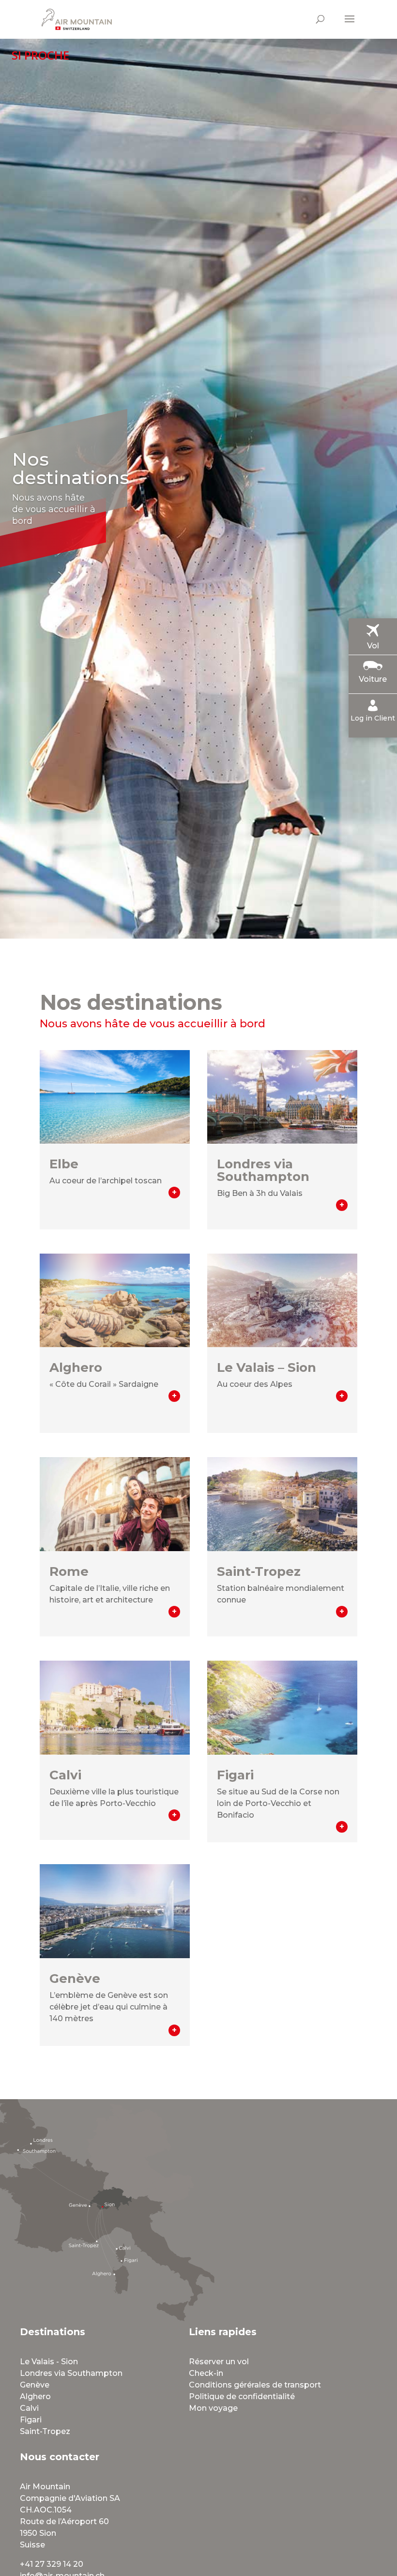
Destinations (53, 2332)
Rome (69, 1571)
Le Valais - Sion (49, 2362)
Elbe (64, 1164)
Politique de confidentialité (242, 2396)
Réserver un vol (219, 2362)
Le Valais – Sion (267, 1367)
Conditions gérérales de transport (255, 2385)
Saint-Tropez (259, 1571)
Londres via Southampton (263, 1170)
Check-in (206, 2373)
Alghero (76, 1367)
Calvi (65, 1775)
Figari (235, 1775)
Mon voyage (213, 2408)
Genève (75, 1979)
